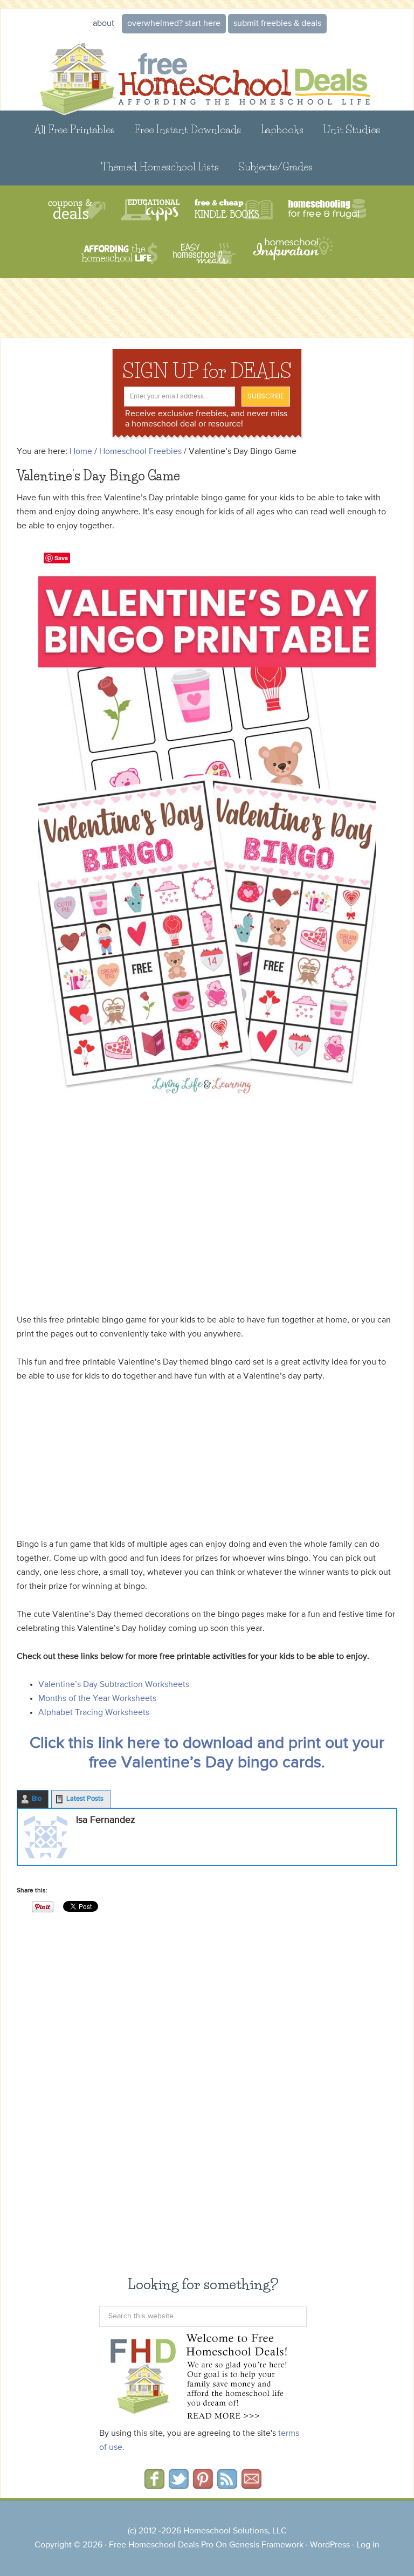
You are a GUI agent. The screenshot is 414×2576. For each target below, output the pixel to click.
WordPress (330, 2545)
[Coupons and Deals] (77, 210)
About (103, 24)
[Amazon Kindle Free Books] (234, 210)
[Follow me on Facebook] (154, 2485)
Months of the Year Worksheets (97, 1699)
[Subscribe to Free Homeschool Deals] (227, 2485)
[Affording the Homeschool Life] (119, 254)
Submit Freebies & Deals (277, 24)
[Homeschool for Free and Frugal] (327, 210)
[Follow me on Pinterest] (203, 2485)
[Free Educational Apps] (150, 210)
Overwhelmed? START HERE (174, 24)
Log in (368, 2545)
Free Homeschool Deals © (207, 73)
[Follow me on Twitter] (179, 2485)
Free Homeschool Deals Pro (161, 2545)
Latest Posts (85, 1799)
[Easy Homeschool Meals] (205, 254)
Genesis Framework (266, 2545)
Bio (37, 1799)
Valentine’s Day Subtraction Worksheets (114, 1685)
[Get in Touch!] (251, 2485)
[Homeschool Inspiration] (292, 254)
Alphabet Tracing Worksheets (94, 1713)
